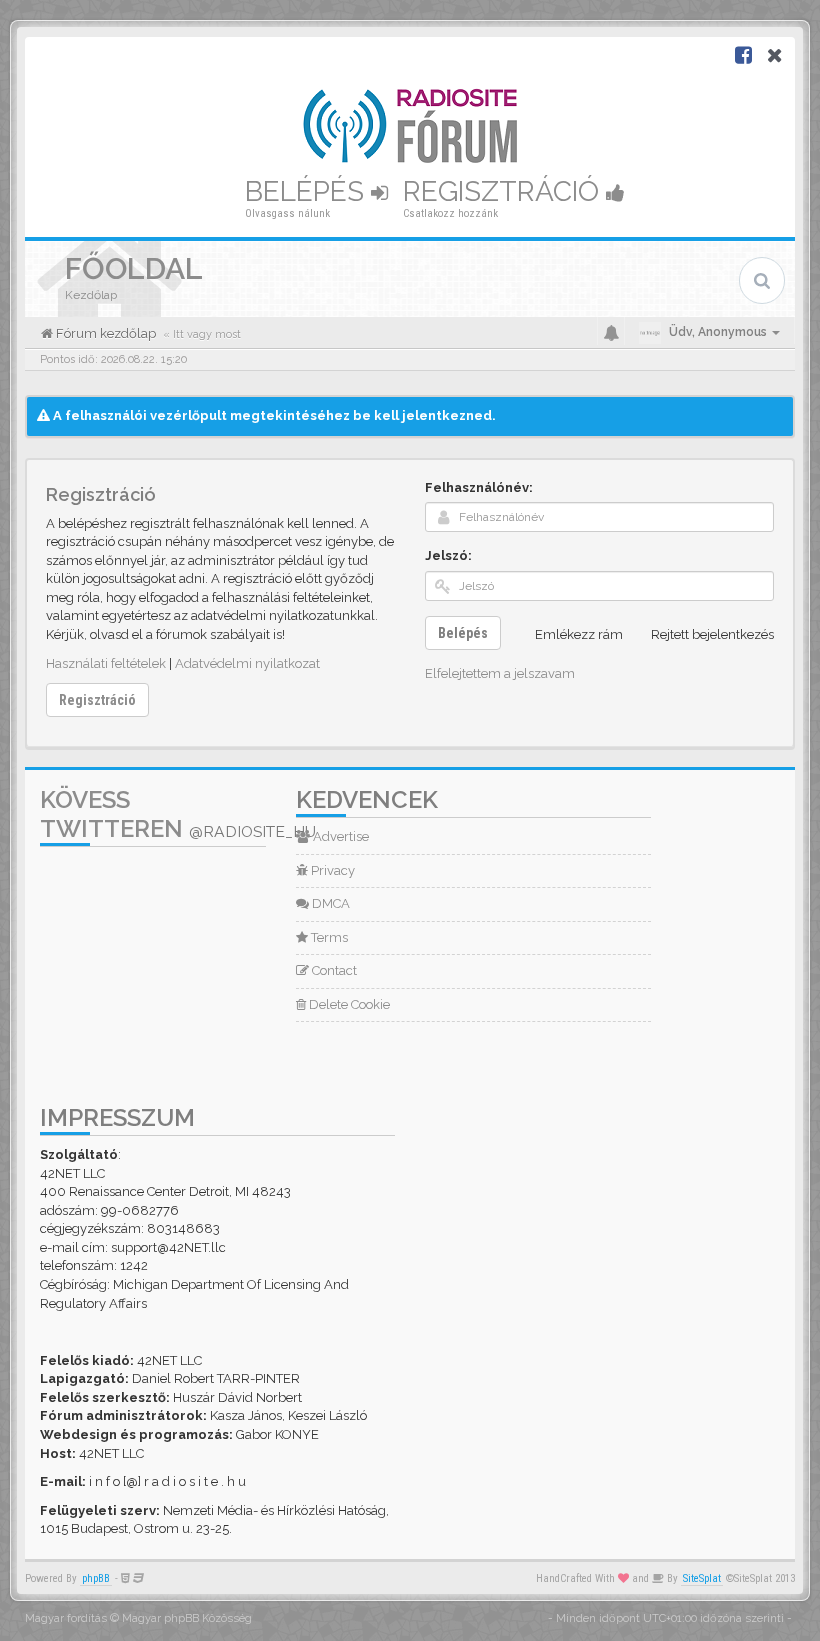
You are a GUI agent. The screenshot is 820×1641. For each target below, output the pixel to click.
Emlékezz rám (579, 634)
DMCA (329, 903)
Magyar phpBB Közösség (187, 1618)
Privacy (331, 870)
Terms (328, 937)
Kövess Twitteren (178, 814)
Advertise (339, 836)
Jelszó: (448, 555)
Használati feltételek (106, 663)
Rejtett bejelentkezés (712, 634)
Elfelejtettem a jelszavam (500, 673)
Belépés (308, 191)
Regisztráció (504, 191)
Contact (333, 970)
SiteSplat (702, 1578)
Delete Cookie (348, 1004)
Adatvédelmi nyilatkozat (247, 663)
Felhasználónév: (479, 487)
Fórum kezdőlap (104, 333)
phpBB (96, 1578)
